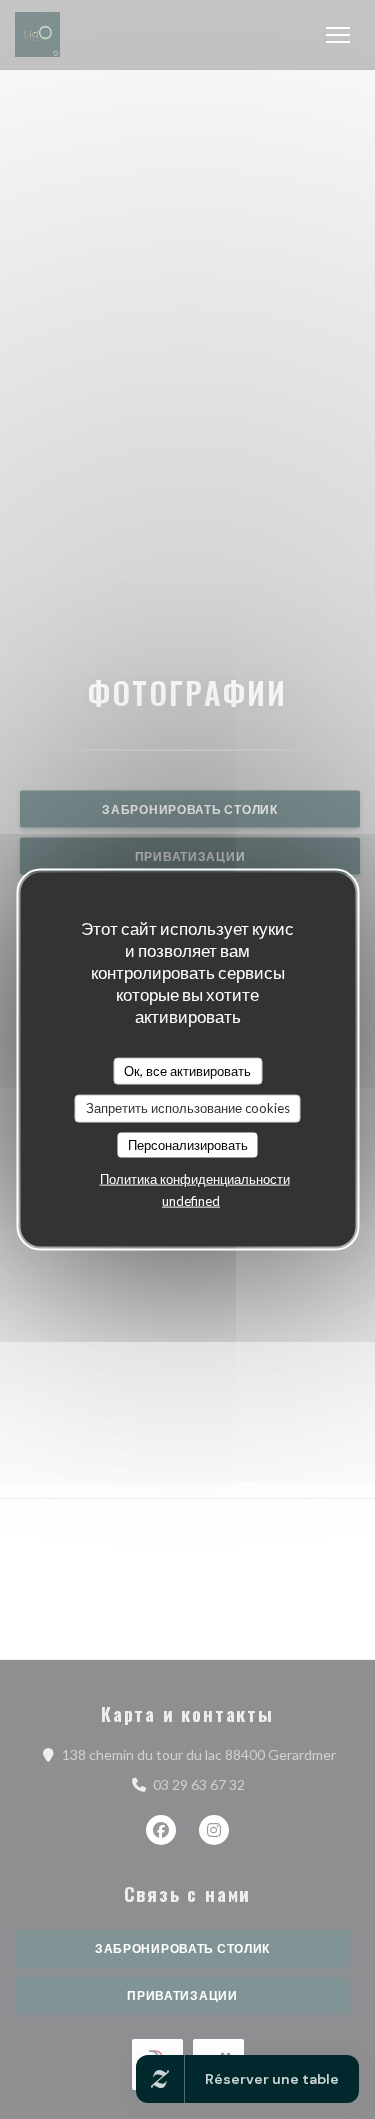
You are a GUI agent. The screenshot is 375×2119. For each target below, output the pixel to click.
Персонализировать (188, 1144)
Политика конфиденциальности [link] (195, 1179)
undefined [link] (191, 1201)
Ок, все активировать (187, 1070)
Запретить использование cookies (188, 1108)
